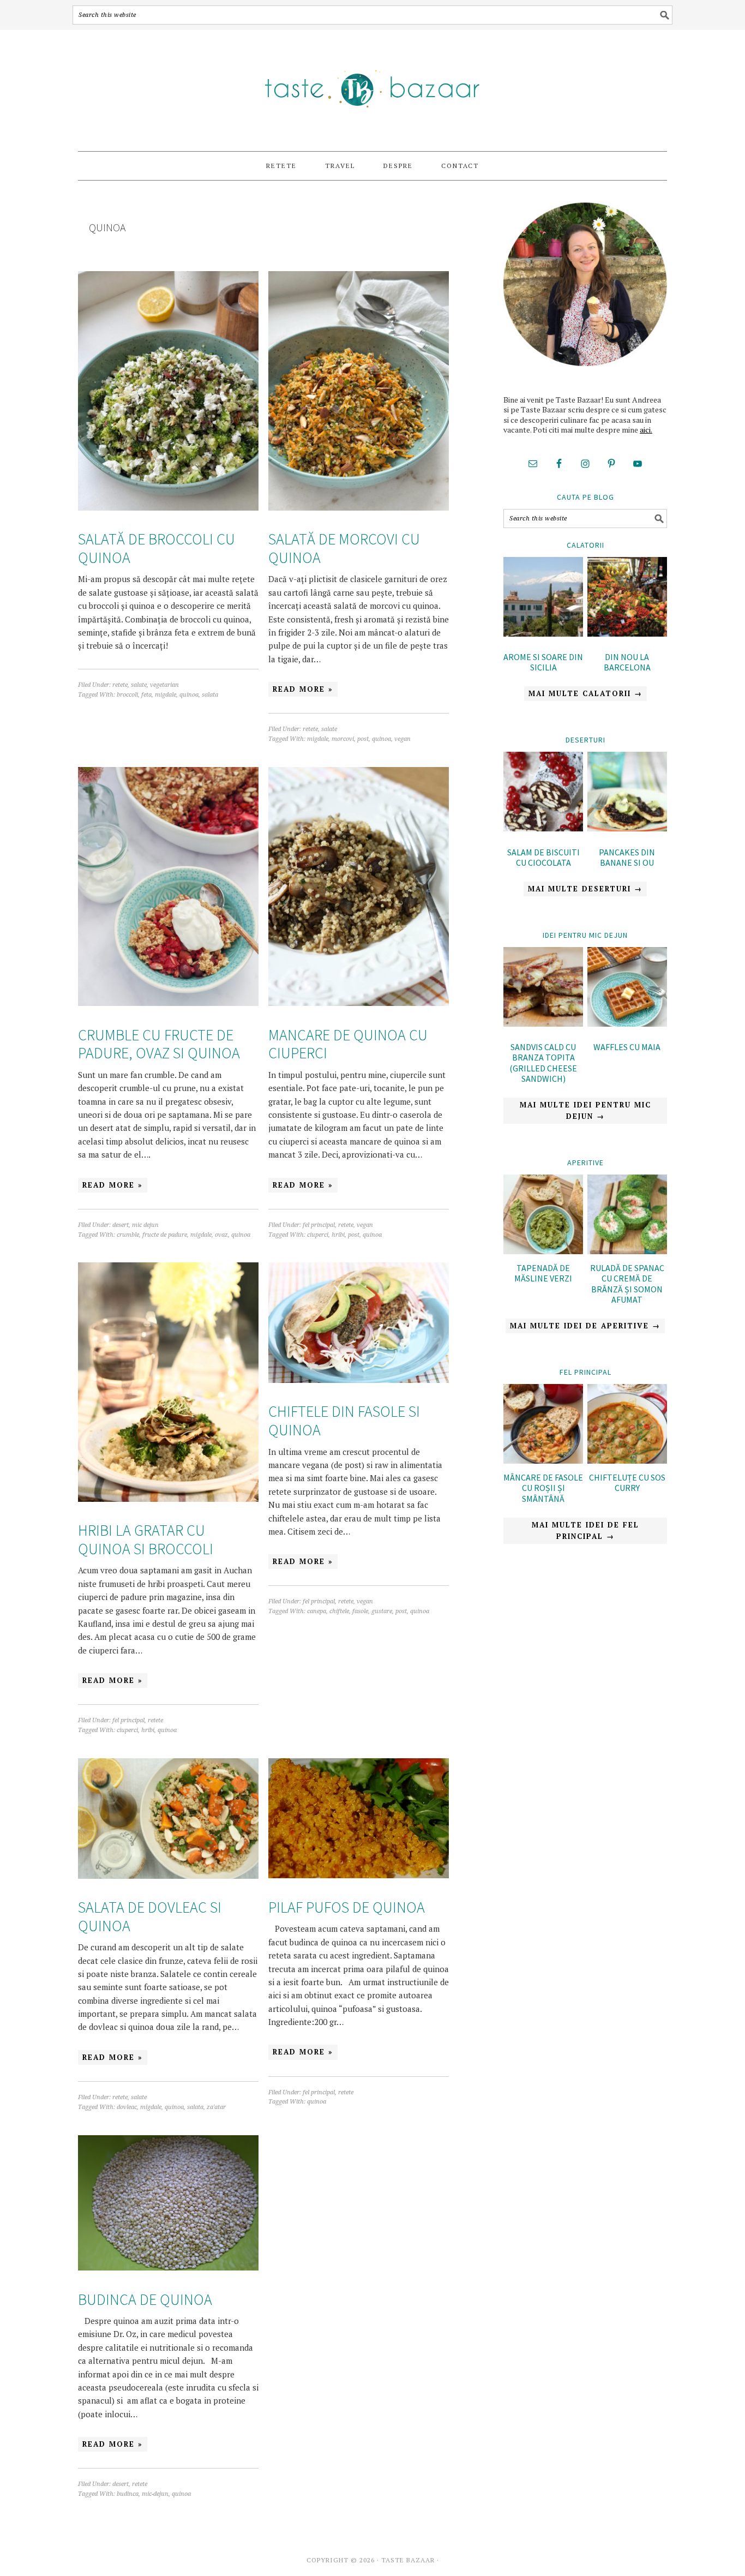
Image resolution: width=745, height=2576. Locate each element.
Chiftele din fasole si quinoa (344, 1421)
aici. (646, 430)
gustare (382, 1611)
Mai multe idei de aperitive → (585, 1326)
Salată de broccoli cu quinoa (157, 548)
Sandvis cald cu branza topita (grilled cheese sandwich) (543, 1063)
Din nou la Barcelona (627, 662)
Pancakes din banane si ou (627, 857)
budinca (128, 2494)
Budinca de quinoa (145, 2299)
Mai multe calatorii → (585, 693)
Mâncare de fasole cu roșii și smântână (543, 1488)
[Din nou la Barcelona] (627, 598)
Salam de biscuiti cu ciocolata (543, 857)
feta (146, 695)
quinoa (189, 695)
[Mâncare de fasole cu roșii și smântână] (543, 1460)
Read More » (303, 689)
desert (121, 1225)
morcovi (343, 739)
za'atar (216, 2107)
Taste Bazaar (372, 86)
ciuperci (318, 1235)
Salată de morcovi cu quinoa (344, 548)
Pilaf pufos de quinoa (347, 1907)
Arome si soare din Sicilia (543, 662)
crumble (128, 1235)
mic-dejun (155, 2494)
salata (210, 695)
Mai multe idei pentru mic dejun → (585, 1110)
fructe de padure (165, 1235)
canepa (317, 1611)
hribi (338, 1235)
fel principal (319, 1225)
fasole (360, 1611)
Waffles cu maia (627, 1047)
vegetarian (164, 685)
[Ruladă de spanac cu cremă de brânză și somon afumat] (627, 1251)
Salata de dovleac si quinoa (150, 1916)
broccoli (127, 695)
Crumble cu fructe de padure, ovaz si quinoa (159, 1044)
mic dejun (145, 1225)
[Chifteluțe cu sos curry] (627, 1460)
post (363, 739)
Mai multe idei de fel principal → (585, 1530)
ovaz (221, 1235)
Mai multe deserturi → (585, 889)
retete (120, 685)
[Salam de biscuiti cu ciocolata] (543, 793)
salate (139, 685)
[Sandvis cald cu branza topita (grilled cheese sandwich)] (543, 989)
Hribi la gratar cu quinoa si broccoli (146, 1539)
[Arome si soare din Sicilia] (543, 598)
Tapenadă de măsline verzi (543, 1273)
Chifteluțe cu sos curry (627, 1482)
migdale (166, 695)
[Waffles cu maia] (627, 989)
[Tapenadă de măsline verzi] (543, 1251)
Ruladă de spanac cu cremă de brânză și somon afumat (627, 1284)
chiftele (339, 1611)
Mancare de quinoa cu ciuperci (348, 1044)
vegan (402, 739)
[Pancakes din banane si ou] (627, 793)
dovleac (127, 2107)
